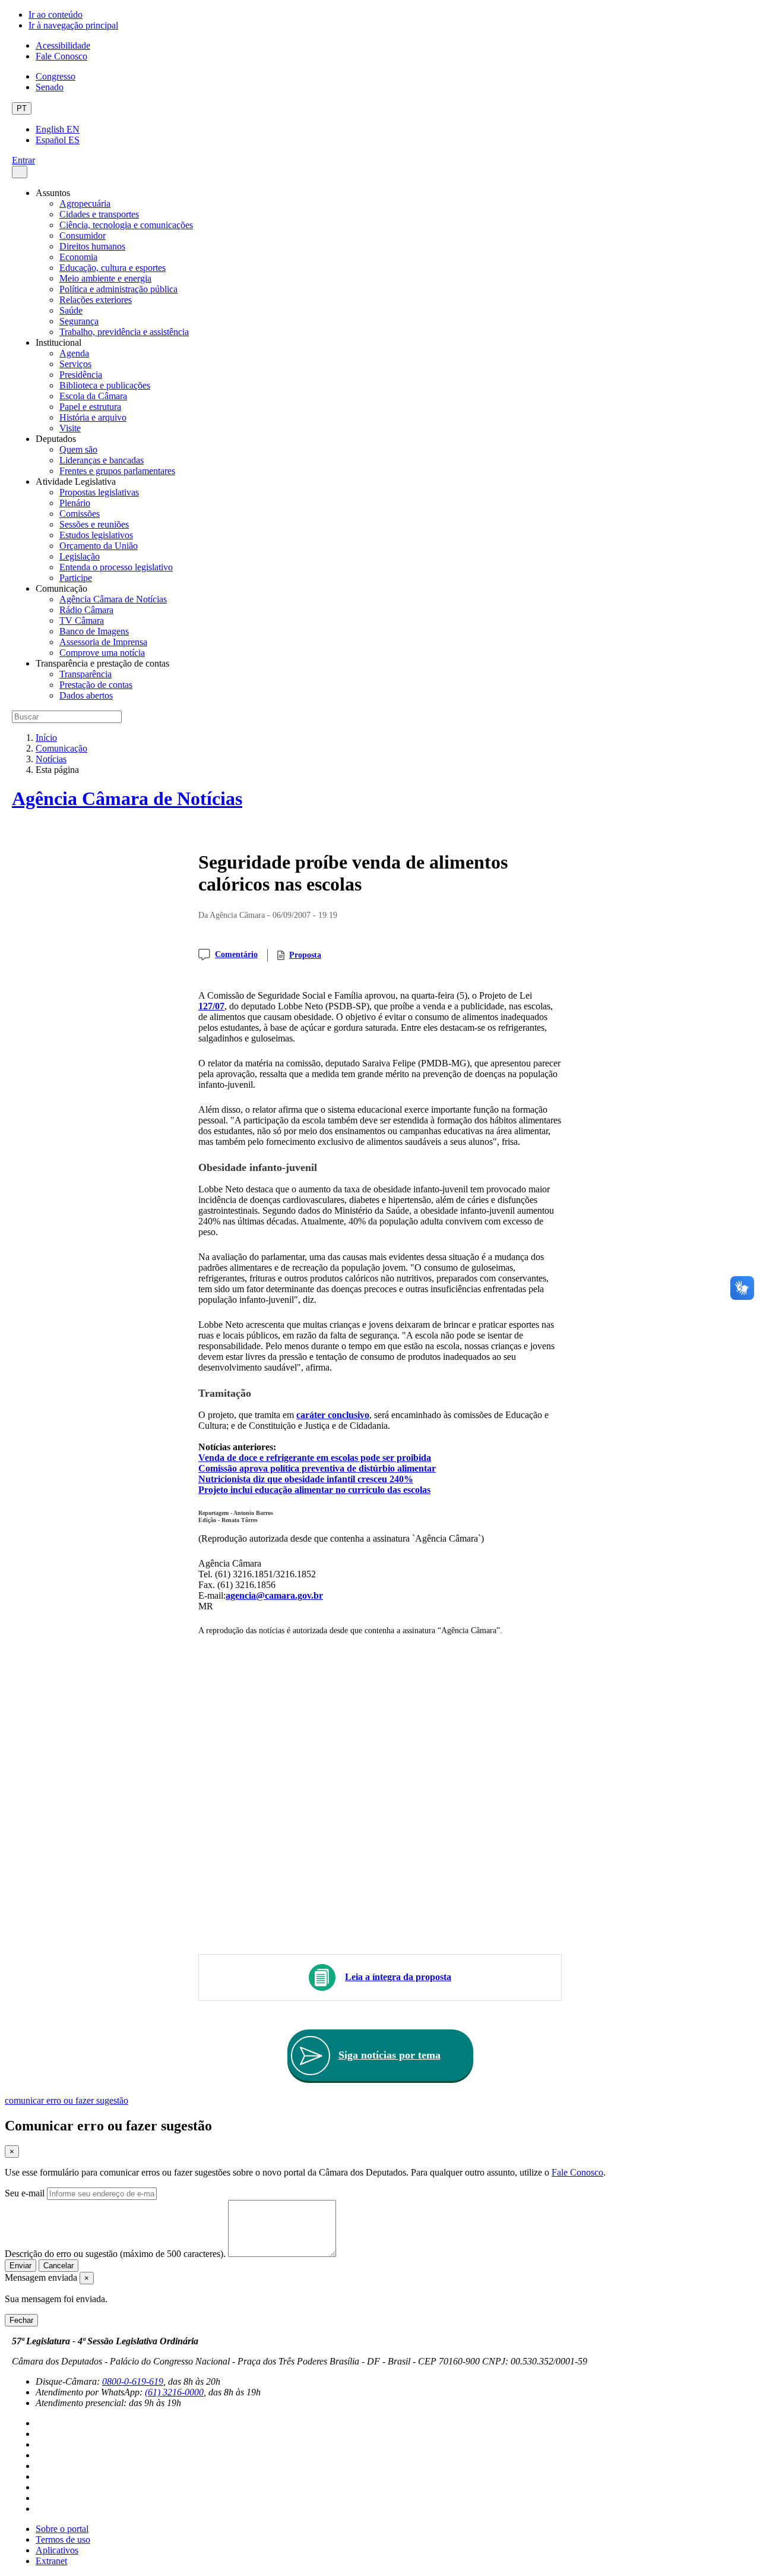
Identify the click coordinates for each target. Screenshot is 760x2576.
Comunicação (61, 748)
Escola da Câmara (93, 396)
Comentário (236, 954)
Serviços (75, 364)
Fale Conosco (61, 56)
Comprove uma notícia (102, 653)
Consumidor (83, 236)
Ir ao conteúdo (56, 15)
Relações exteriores (96, 300)
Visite (70, 428)
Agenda (74, 353)
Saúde (71, 310)
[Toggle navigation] (20, 172)
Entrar (23, 160)
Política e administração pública (118, 289)
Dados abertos (86, 695)
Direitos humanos (92, 246)
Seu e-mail (25, 2193)
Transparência (85, 674)
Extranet (51, 2561)
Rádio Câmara (86, 610)
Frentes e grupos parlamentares (117, 471)
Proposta (305, 955)
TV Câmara (82, 621)
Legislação (80, 556)
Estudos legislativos (96, 535)
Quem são (78, 449)
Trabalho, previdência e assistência (124, 332)
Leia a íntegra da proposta (398, 1977)
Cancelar (58, 2266)
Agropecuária (85, 203)
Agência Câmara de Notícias (113, 599)
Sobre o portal (62, 2529)
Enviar (20, 2266)
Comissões (80, 514)
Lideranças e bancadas (102, 460)
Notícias (51, 759)
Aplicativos (57, 2550)
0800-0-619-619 (133, 2381)
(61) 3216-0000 (174, 2392)
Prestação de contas (96, 685)
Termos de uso (63, 2539)
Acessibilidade (63, 45)
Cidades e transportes (99, 214)
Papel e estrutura (90, 407)
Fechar (21, 2320)
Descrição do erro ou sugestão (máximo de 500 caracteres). (115, 2254)
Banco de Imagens (94, 631)
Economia (78, 257)
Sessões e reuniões (94, 524)
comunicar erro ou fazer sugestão (66, 2100)
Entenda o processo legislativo (116, 567)
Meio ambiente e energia (105, 278)
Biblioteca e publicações (105, 385)
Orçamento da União (99, 546)
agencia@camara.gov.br (274, 1595)
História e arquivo (93, 417)
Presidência (81, 375)
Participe (76, 578)
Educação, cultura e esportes (113, 268)
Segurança (79, 321)
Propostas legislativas (99, 492)
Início (46, 738)
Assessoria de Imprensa (103, 642)
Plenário (75, 503)
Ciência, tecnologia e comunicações (126, 225)
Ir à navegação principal (73, 25)
